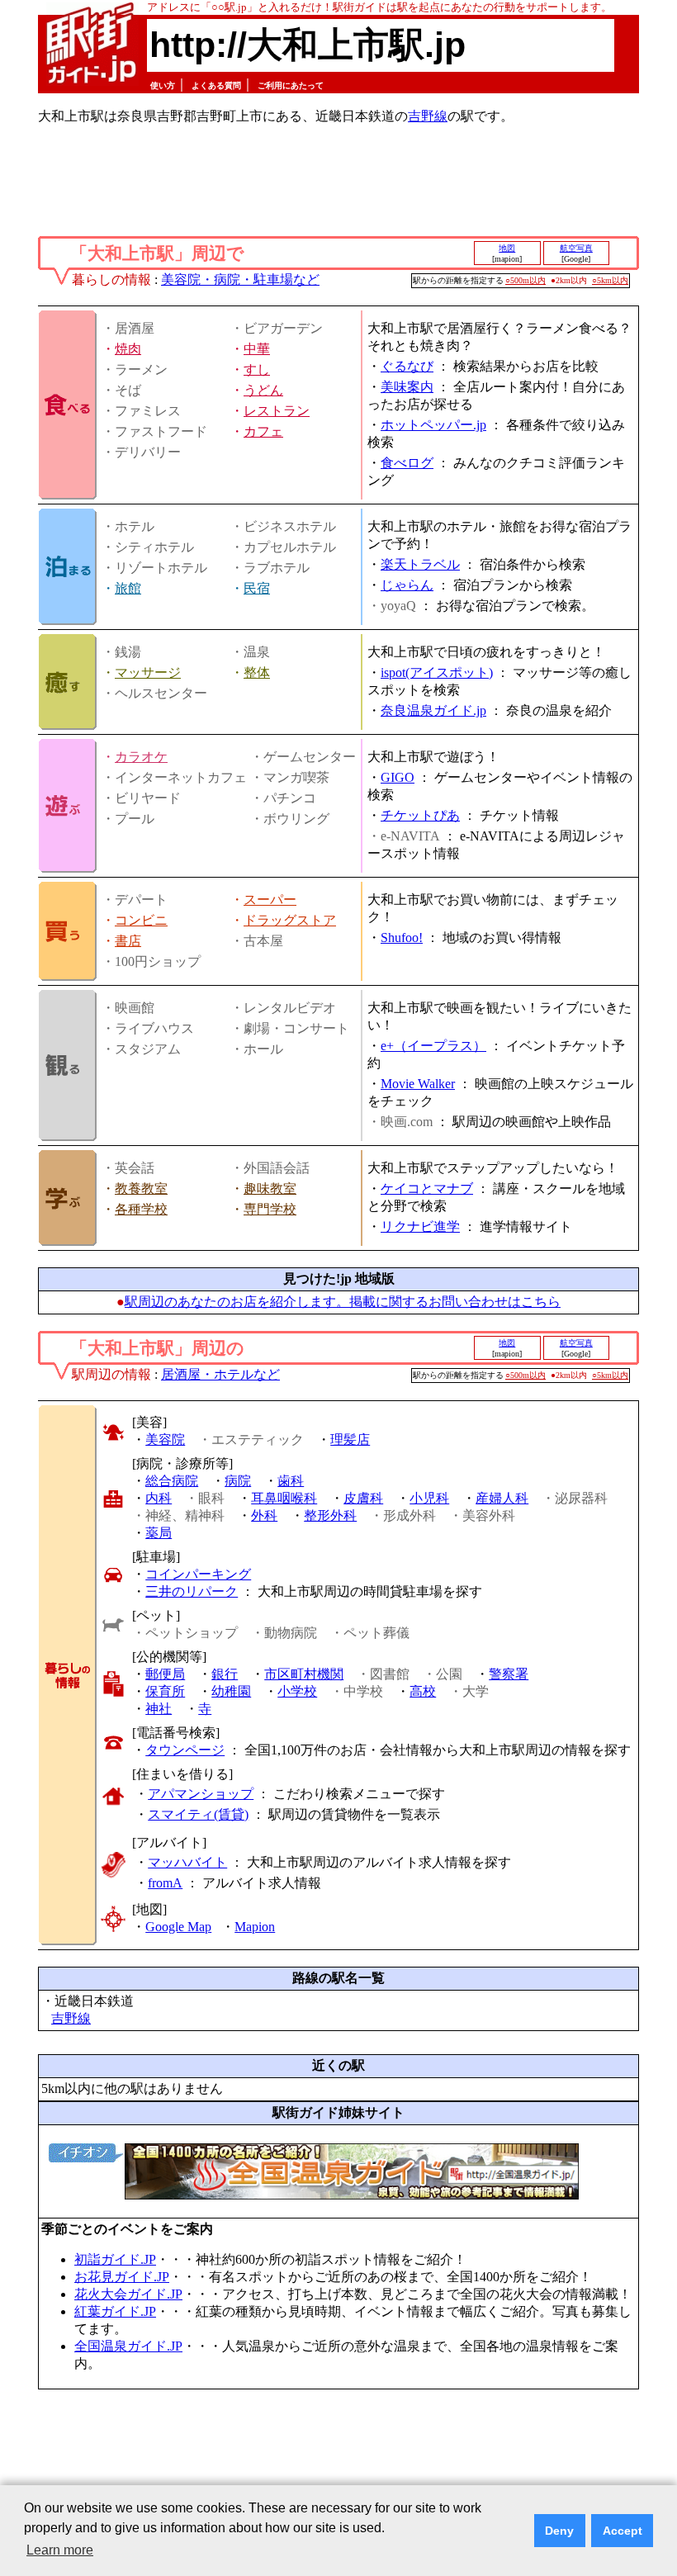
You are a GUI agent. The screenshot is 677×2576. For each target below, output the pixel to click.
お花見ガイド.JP (122, 2277)
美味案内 (407, 387)
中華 (257, 349)
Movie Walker (418, 1084)
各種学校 (141, 1209)
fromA (165, 1883)
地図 (507, 248)
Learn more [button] (60, 2550)
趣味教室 (270, 1189)
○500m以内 (526, 280)
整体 (257, 672)
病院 (238, 1481)
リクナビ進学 (420, 1226)
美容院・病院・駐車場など (240, 279)
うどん (263, 390)
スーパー (270, 900)
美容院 (165, 1440)
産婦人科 (502, 1498)
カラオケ (141, 757)
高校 (423, 1691)
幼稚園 (231, 1691)
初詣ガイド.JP (115, 2259)
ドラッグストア (290, 920)
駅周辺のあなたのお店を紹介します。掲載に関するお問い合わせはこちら (343, 1302)
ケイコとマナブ (427, 1189)
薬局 (159, 1533)
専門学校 (270, 1209)
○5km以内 (610, 280)
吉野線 (428, 116)
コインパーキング (198, 1574)
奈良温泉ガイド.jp (433, 710)
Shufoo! (402, 938)
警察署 (509, 1674)
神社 (159, 1709)
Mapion (255, 1927)
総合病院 (172, 1481)
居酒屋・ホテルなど (220, 1374)
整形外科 (330, 1515)
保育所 (165, 1691)
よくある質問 (216, 85)
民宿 (257, 588)
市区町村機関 (304, 1674)
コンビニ (141, 920)
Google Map (178, 1927)
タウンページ (185, 1750)
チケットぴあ (420, 815)
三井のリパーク (192, 1591)
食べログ (407, 463)
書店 (128, 941)
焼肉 (128, 349)
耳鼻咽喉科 (284, 1498)
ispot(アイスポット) (437, 672)
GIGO (398, 777)
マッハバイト (187, 1862)
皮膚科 (363, 1498)
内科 (159, 1498)
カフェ (263, 431)
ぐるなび (407, 366)
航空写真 (576, 248)
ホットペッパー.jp (433, 425)
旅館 (128, 588)
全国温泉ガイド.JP (128, 2346)
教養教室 (141, 1189)
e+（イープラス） (433, 1046)
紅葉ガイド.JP (115, 2311)
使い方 (163, 85)
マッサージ (148, 672)
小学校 (297, 1691)
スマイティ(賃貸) (198, 1814)
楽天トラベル (420, 564)
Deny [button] (559, 2531)
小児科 (429, 1498)
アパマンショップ (201, 1794)
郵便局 (165, 1674)
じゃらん (407, 585)
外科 (264, 1515)
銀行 (225, 1674)
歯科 (291, 1481)
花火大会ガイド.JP (128, 2294)
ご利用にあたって (291, 85)
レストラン (277, 411)
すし (257, 369)
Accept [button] (623, 2531)
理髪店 (350, 1440)
